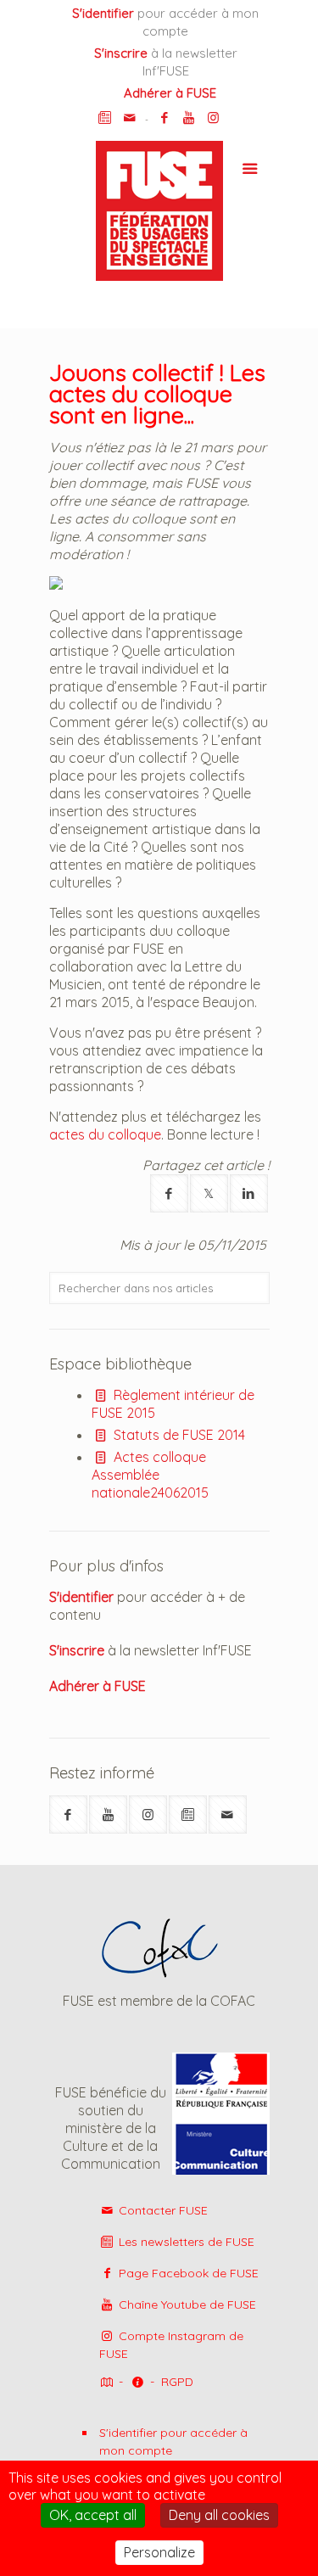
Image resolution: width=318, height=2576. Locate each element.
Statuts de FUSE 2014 (178, 1435)
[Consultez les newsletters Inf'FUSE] (188, 1814)
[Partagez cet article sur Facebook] (169, 1193)
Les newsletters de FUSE (185, 2242)
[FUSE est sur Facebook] (164, 118)
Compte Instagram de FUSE (172, 2345)
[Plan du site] (106, 2383)
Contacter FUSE (162, 2210)
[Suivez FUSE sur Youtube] (108, 1814)
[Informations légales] (137, 2383)
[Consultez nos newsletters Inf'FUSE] (105, 118)
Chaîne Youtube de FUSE (186, 2304)
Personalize (159, 2552)
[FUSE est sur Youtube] (189, 118)
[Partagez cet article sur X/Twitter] (209, 1193)
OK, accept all (93, 2515)
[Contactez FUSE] (129, 118)
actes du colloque (105, 1134)
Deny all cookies (219, 2515)
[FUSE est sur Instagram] (213, 118)
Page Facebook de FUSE (187, 2273)
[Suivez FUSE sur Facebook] (68, 1814)
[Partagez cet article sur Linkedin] (249, 1193)
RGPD (177, 2382)
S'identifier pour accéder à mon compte (173, 2442)
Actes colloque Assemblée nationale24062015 (150, 1475)
